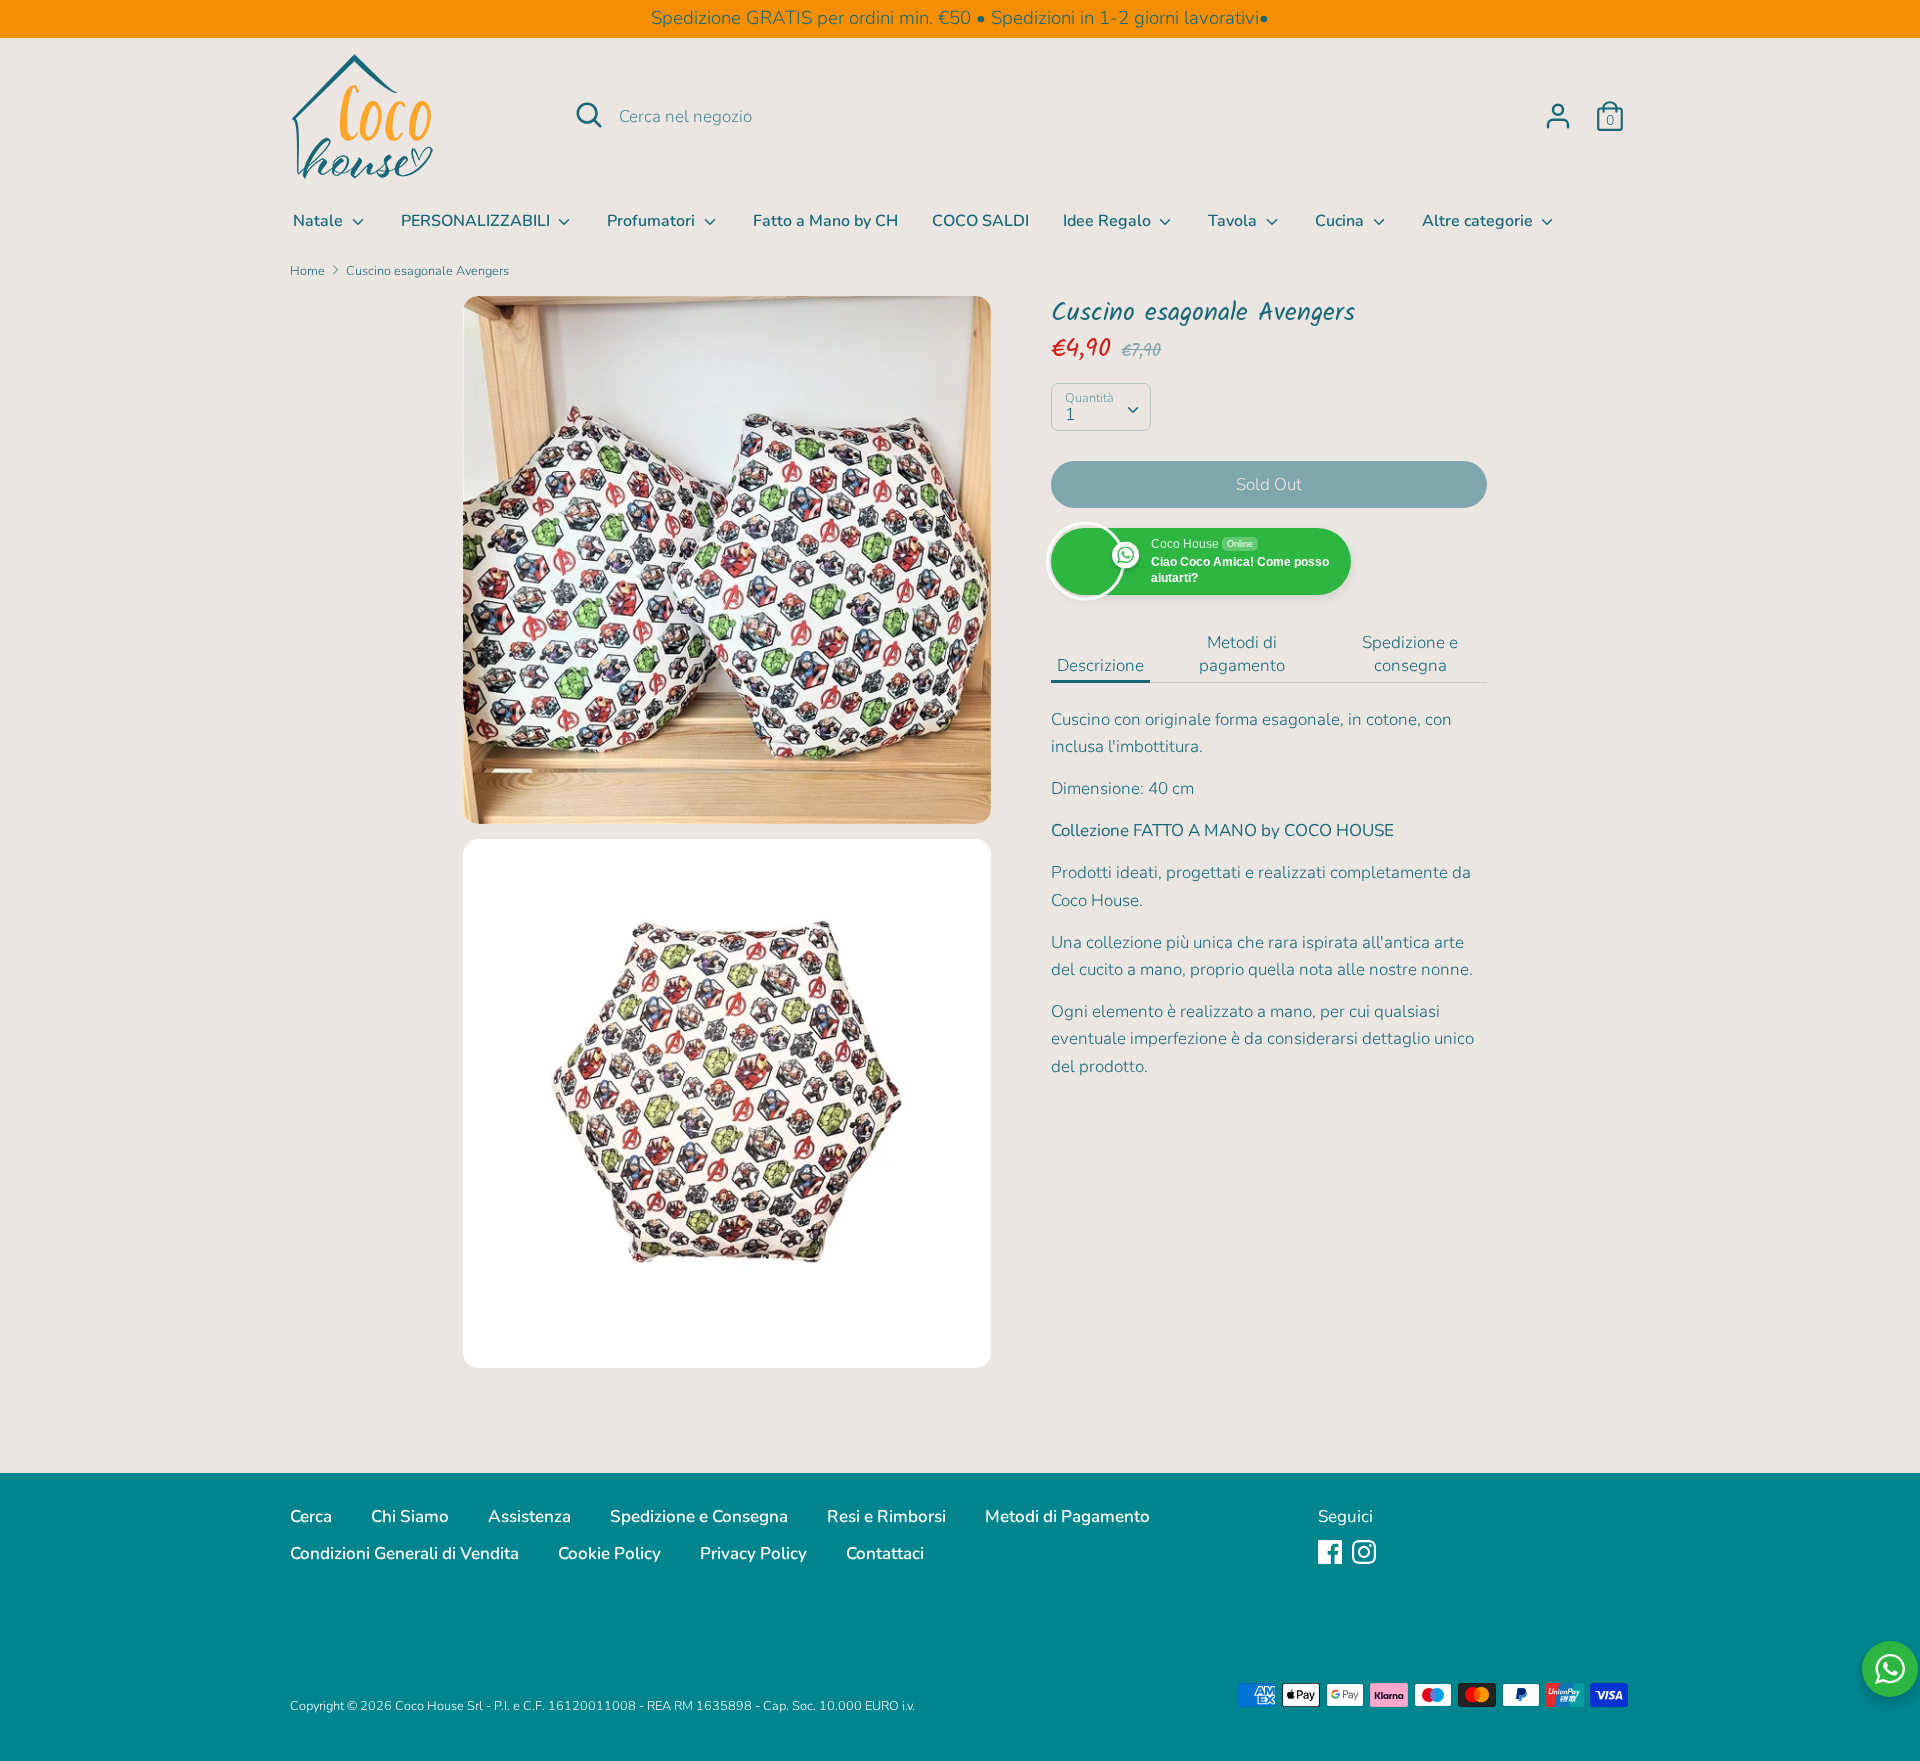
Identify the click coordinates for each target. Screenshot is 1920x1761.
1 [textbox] (1070, 413)
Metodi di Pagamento (1067, 1516)
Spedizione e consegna (1410, 654)
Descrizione (1100, 665)
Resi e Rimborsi (886, 1516)
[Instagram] (1364, 1551)
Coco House (429, 1706)
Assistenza (529, 1516)
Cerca (311, 1516)
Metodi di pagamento (1242, 654)
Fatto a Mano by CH (825, 221)
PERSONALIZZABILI (477, 221)
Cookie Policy (609, 1553)
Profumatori (653, 221)
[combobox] (1101, 406)
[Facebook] (1330, 1551)
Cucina (1341, 221)
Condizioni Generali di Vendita (404, 1553)
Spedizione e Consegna (699, 1516)
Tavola (1234, 221)
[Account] (1558, 109)
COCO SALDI (980, 221)
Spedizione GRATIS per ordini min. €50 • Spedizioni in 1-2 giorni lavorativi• (960, 18)
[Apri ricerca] (589, 115)
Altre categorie (1479, 221)
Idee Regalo (1109, 221)
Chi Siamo (410, 1516)
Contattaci (885, 1553)
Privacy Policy (753, 1553)
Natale (320, 221)
